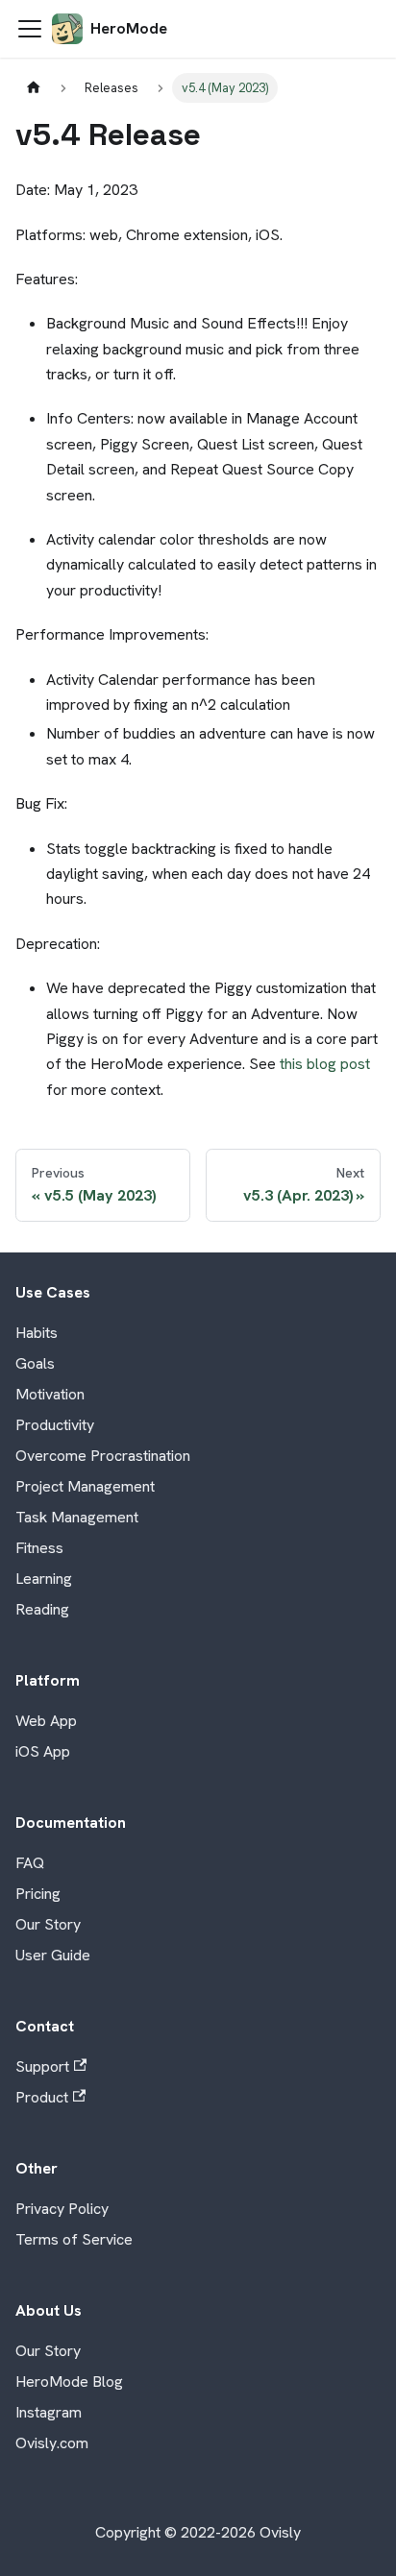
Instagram (49, 2412)
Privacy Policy (62, 2209)
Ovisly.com (52, 2443)
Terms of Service (74, 2239)
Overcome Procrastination (103, 1456)
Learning (44, 1579)
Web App (46, 1721)
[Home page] (34, 88)
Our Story (48, 1924)
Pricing (38, 1894)
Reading (42, 1609)
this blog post (325, 1064)
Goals (35, 1363)
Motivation (50, 1394)
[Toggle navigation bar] (30, 29)
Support (42, 2066)
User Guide (53, 1955)
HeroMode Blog (69, 2382)
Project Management (85, 1486)
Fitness (39, 1548)
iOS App (43, 1751)
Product (42, 2097)
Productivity (55, 1425)
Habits (37, 1333)
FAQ (30, 1863)
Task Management (77, 1517)
